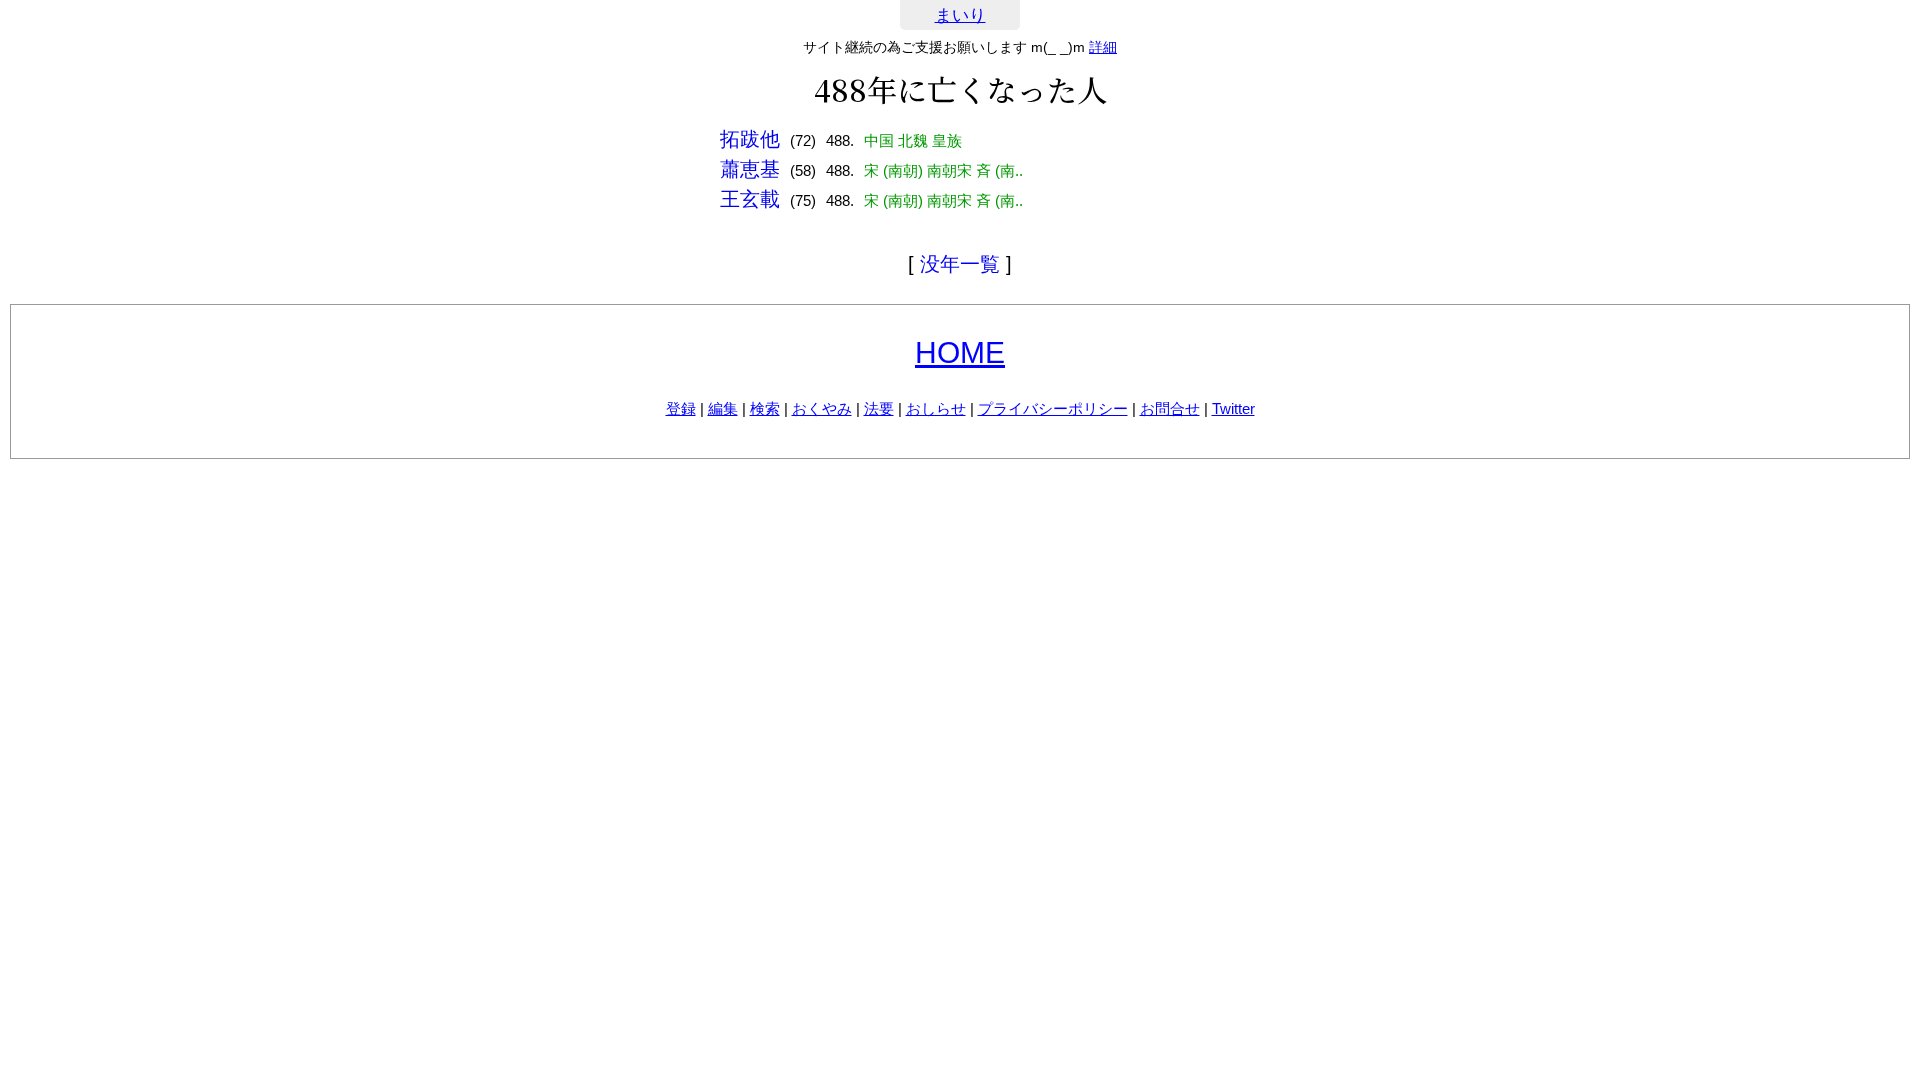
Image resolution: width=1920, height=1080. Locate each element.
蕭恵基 (750, 169)
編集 (723, 408)
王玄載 (750, 199)
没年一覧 (960, 264)
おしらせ (936, 408)
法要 (879, 408)
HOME (960, 352)
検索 (765, 408)
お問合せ (1170, 408)
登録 (681, 408)
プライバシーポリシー (1053, 408)
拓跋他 (750, 139)
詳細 (1103, 47)
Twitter (1233, 408)
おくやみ (822, 408)
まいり (960, 15)
